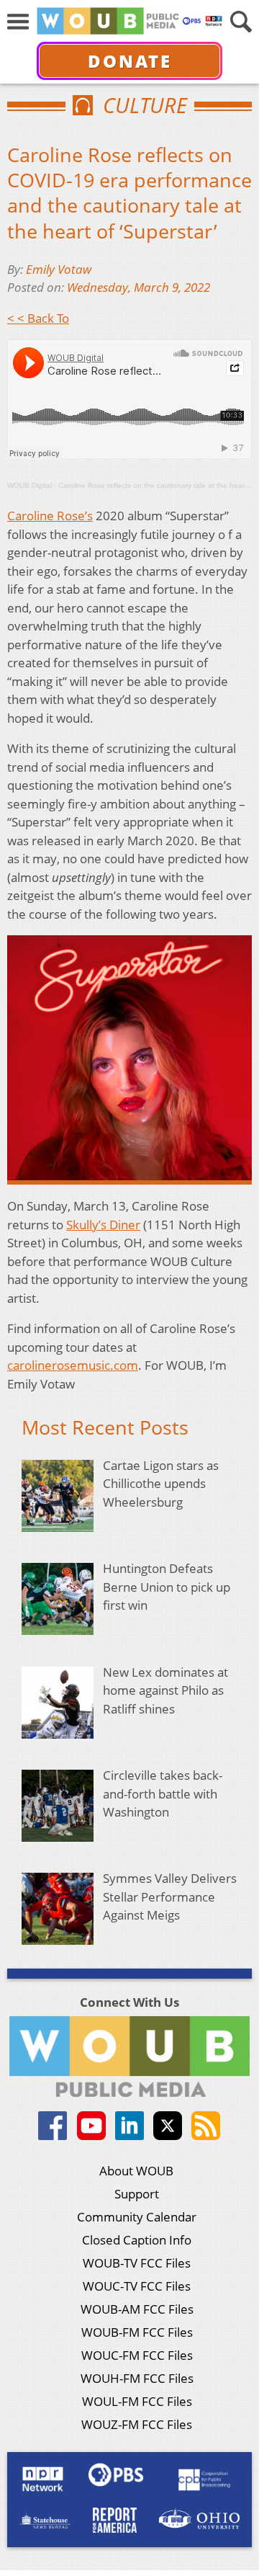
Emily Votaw (59, 269)
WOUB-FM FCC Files (137, 2332)
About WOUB (136, 2171)
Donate (130, 61)
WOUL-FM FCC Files (137, 2401)
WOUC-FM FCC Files (137, 2355)
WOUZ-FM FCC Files (137, 2424)
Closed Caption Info (137, 2240)
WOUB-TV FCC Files (137, 2263)
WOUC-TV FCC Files (137, 2286)
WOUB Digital (29, 485)
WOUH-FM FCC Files (137, 2378)
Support (137, 2194)
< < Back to (38, 318)
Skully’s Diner (103, 1225)
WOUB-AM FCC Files (137, 2309)
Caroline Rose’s (50, 516)
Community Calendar (137, 2217)
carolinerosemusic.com (73, 1365)
